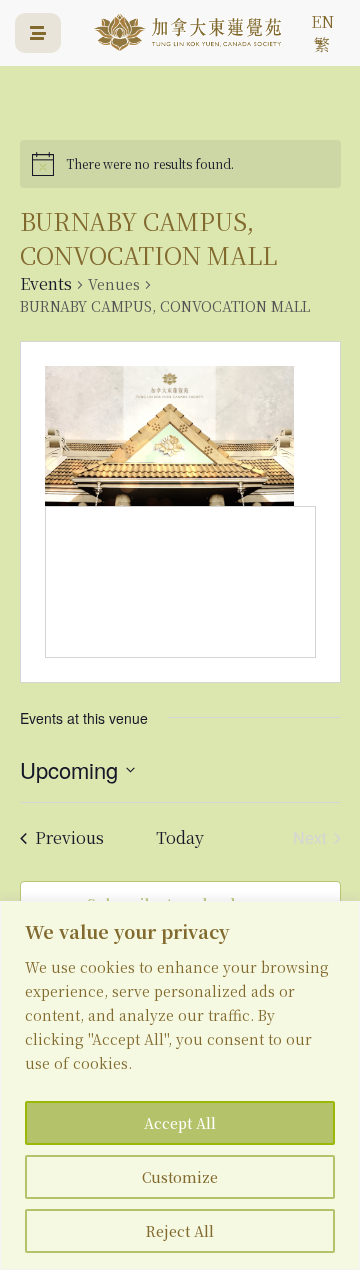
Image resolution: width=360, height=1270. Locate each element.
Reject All (180, 1231)
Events (46, 284)
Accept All (180, 1123)
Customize (180, 1177)
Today (180, 838)
